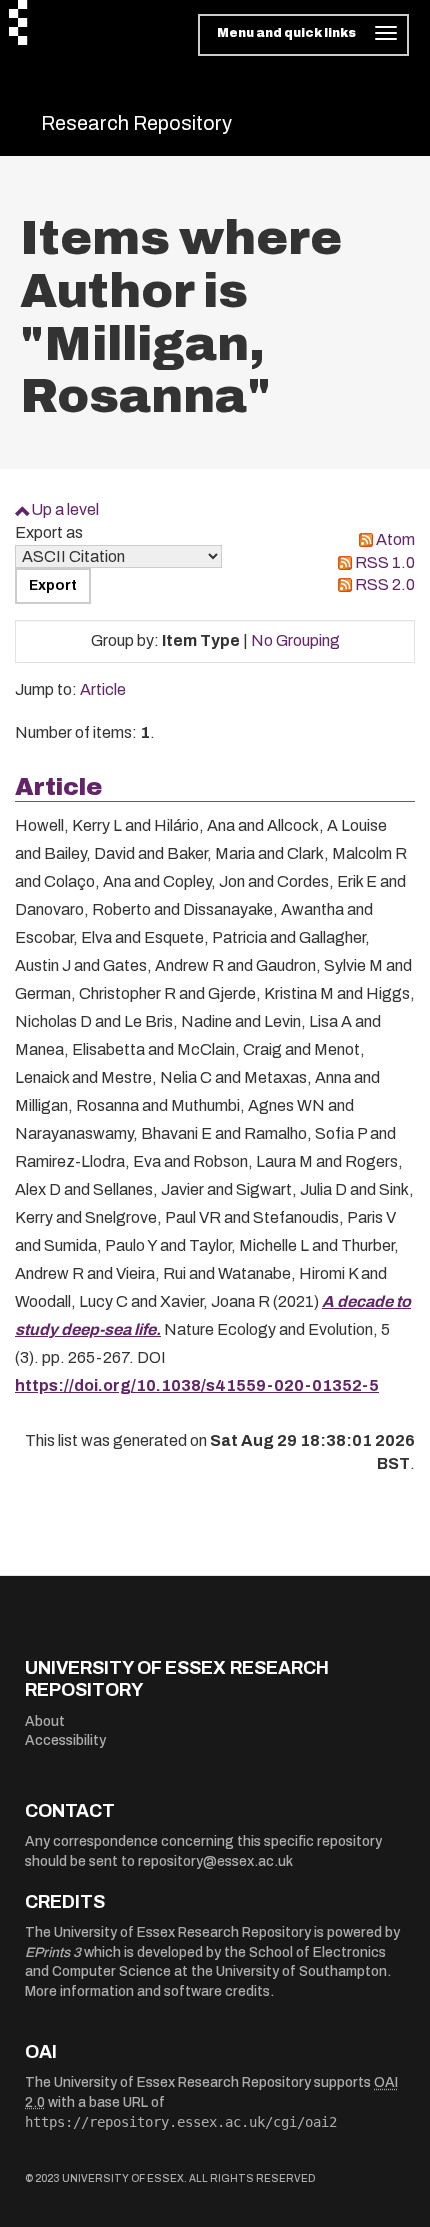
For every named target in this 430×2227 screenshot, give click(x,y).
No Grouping (295, 640)
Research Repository (136, 123)
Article (103, 689)
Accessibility (65, 1740)
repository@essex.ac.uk (215, 1861)
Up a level (65, 509)
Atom (395, 539)
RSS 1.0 (385, 562)
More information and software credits (147, 1991)
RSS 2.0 (385, 584)
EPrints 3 (53, 1952)
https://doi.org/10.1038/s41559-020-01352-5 (197, 1385)
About (45, 1721)
